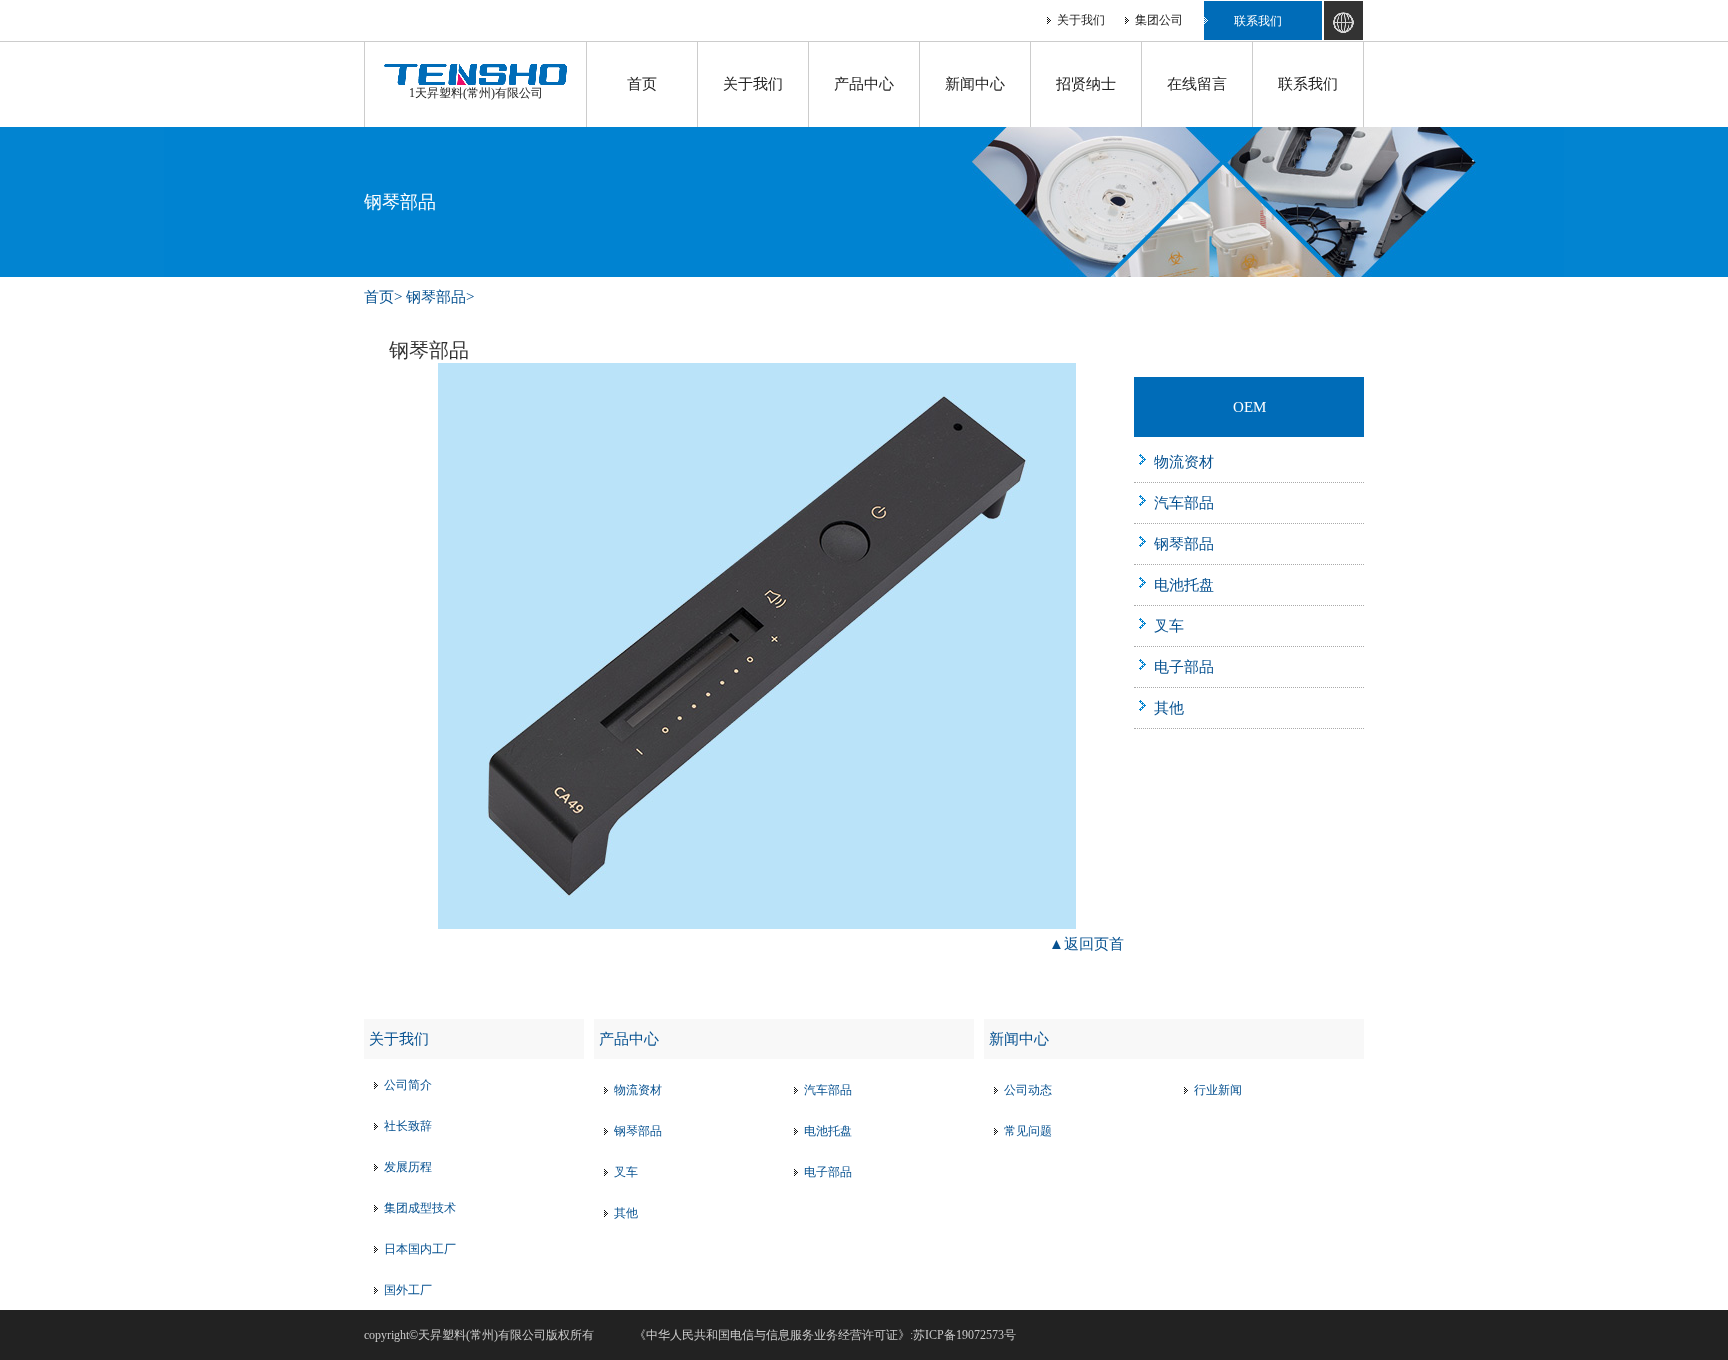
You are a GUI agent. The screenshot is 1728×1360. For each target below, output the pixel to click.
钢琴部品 (436, 297)
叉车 (1169, 626)
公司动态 (1028, 1090)
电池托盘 (1184, 585)
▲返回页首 (1086, 944)
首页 (642, 84)
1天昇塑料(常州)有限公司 (476, 93)
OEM (1249, 407)
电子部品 (1184, 667)
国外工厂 (408, 1290)
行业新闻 (1218, 1090)
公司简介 (408, 1085)
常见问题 (1028, 1131)
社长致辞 (408, 1126)
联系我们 (1258, 21)
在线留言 (1197, 84)
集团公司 (1159, 20)
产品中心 (864, 84)
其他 (1169, 708)
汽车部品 (1184, 503)
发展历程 (408, 1167)
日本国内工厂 (420, 1249)
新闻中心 (975, 84)
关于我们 (1081, 20)
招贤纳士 (1086, 84)
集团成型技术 (420, 1208)
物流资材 (1184, 462)
